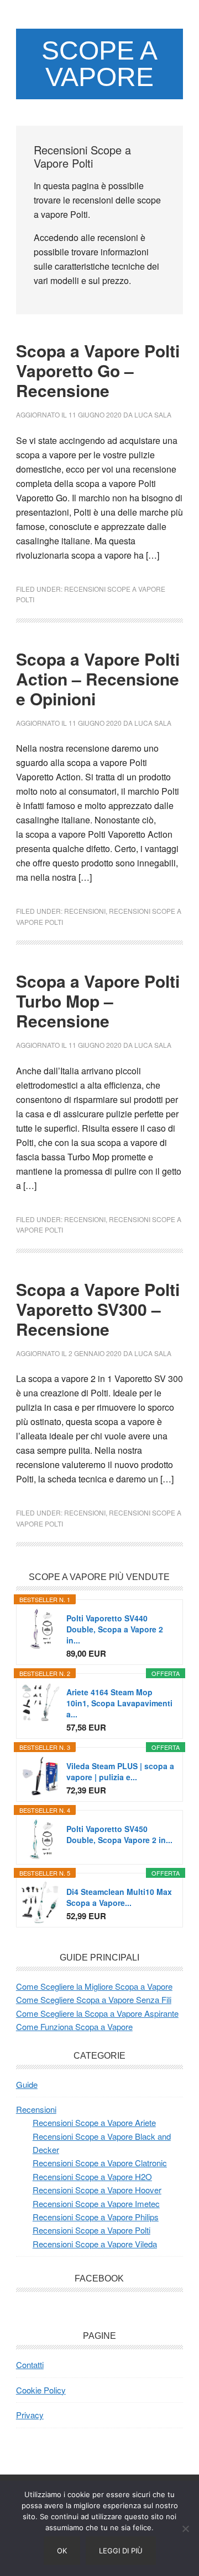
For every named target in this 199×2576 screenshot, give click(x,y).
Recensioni (85, 911)
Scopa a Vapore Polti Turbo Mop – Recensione (98, 1001)
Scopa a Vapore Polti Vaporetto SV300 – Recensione (98, 1309)
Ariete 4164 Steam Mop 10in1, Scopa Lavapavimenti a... (119, 1703)
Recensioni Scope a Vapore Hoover (97, 2190)
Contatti (30, 2365)
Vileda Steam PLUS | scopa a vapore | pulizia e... (120, 1771)
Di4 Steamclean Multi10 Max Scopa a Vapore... (119, 1897)
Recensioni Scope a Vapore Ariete (94, 2122)
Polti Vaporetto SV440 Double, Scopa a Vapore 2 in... (115, 1629)
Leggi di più (121, 2551)
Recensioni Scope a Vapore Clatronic (100, 2163)
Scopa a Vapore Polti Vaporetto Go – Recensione (98, 370)
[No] (185, 2529)
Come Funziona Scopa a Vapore (74, 2026)
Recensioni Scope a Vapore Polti (91, 2230)
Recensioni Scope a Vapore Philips (96, 2217)
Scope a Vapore (99, 64)
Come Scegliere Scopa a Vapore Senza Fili (94, 1999)
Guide (27, 2084)
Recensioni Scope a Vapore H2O (92, 2176)
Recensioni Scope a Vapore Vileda (95, 2244)
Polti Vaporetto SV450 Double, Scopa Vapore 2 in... (119, 1834)
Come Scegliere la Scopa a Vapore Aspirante (97, 2013)
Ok (62, 2551)
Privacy (30, 2415)
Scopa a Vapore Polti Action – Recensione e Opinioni (98, 679)
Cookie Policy (41, 2390)
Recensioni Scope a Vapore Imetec (96, 2203)
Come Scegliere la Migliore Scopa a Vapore (94, 1986)
